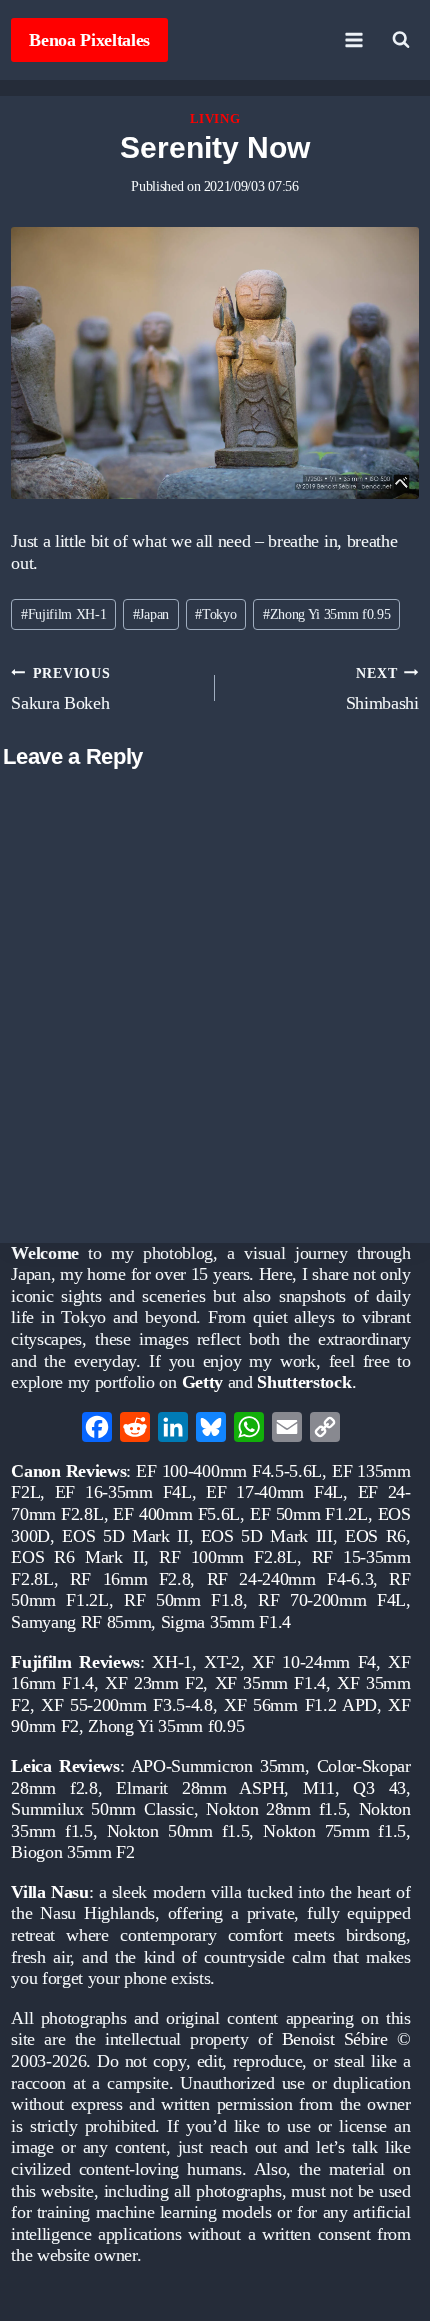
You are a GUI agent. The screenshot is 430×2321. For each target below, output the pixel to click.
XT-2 (222, 1662)
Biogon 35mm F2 (73, 1852)
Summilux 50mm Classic (102, 1809)
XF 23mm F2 (154, 1683)
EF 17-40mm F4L (274, 1492)
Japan (151, 614)
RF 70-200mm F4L (332, 1600)
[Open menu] (354, 39)
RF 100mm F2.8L (228, 1557)
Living (215, 119)
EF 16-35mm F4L (123, 1492)
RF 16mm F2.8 (130, 1579)
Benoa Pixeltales (89, 40)
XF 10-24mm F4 (314, 1662)
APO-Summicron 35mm (218, 1766)
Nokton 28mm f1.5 (276, 1809)
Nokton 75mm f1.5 (334, 1831)
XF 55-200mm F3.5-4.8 (127, 1705)
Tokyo (215, 614)
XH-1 (172, 1662)
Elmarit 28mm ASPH (200, 1788)
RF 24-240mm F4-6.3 (290, 1579)
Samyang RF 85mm (81, 1622)
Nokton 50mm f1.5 (178, 1831)
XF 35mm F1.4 (271, 1683)
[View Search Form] (401, 40)
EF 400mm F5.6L (176, 1514)
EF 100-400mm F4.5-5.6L (229, 1471)
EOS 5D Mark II (125, 1536)
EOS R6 (375, 1536)
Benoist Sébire (335, 2039)
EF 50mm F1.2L (309, 1514)
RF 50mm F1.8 (183, 1600)
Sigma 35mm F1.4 (226, 1622)
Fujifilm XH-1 (64, 614)
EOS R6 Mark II (77, 1557)
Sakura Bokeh (60, 689)
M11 (319, 1788)
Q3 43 (379, 1788)
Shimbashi (382, 689)
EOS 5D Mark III (267, 1536)
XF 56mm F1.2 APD (300, 1705)
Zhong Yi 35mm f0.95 (327, 614)
